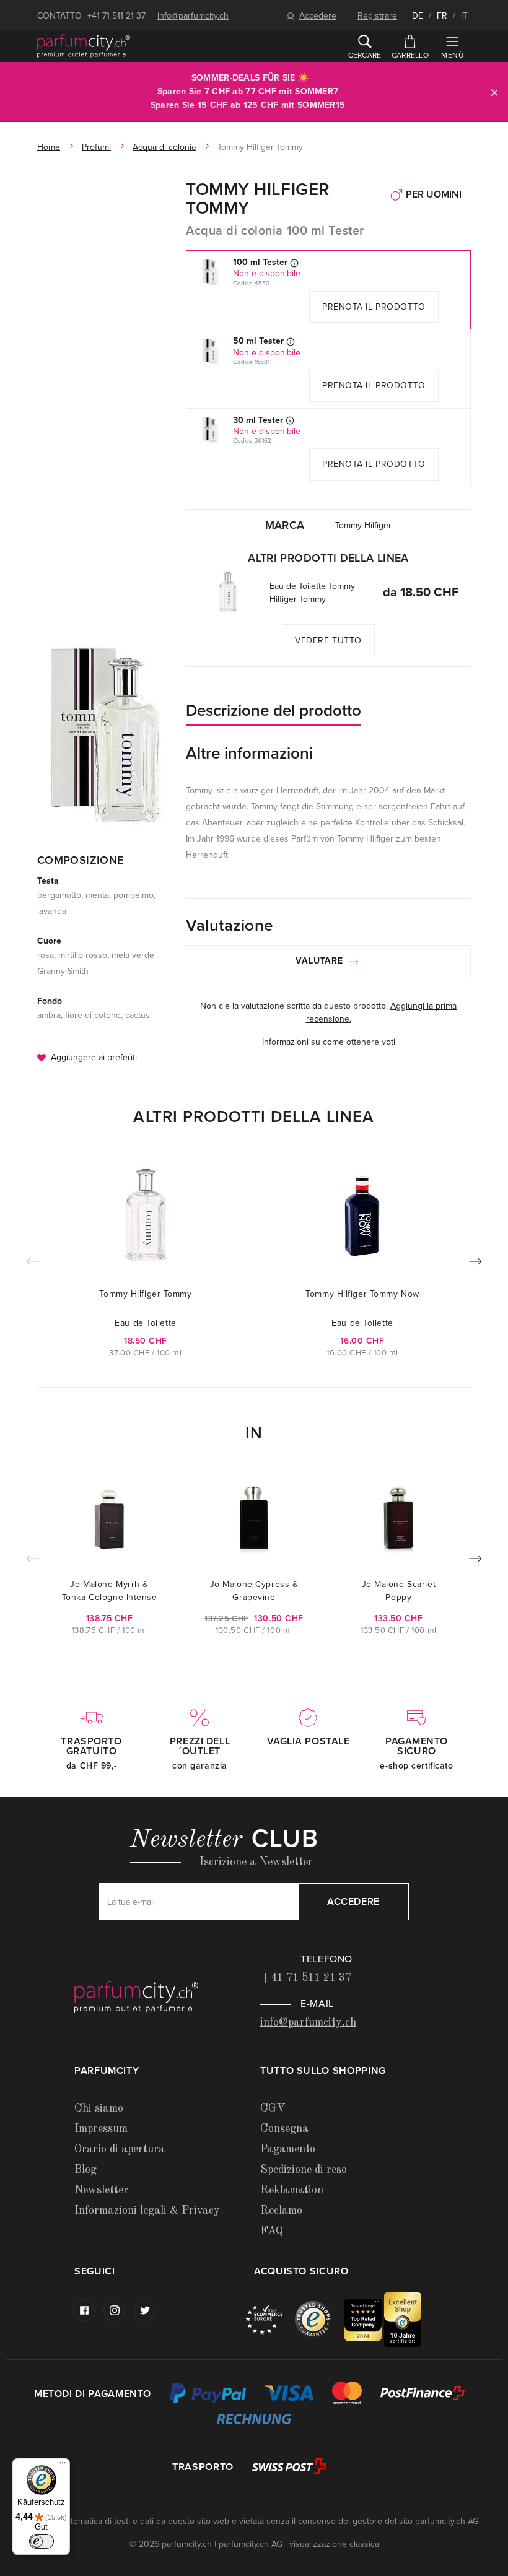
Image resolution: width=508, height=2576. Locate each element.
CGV (273, 2108)
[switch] (42, 2541)
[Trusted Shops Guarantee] (320, 2319)
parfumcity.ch (440, 2521)
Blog (85, 2170)
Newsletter (101, 2190)
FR (442, 16)
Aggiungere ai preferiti (94, 1057)
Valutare (321, 961)
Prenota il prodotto (374, 307)
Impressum (101, 2129)
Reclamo (281, 2211)
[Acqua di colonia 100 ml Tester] (105, 735)
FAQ (272, 2231)
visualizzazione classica (334, 2544)
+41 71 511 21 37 (116, 16)
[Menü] (63, 2466)
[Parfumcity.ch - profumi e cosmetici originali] (84, 46)
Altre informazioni (249, 753)
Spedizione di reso (304, 2170)
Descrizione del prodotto (274, 711)
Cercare (365, 55)
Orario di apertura (120, 2149)
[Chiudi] (494, 92)
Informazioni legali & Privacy (147, 2211)
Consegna (284, 2129)
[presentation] (475, 1264)
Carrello (410, 55)
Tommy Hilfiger (363, 525)
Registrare (377, 16)
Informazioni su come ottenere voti (329, 1042)
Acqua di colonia (164, 147)
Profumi (96, 147)
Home (49, 147)
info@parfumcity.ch (193, 16)
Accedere (318, 16)
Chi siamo (99, 2108)
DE (418, 16)
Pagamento (288, 2149)
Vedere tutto (328, 641)
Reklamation (292, 2190)
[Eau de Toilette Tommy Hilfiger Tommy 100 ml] (228, 592)
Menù (452, 55)
